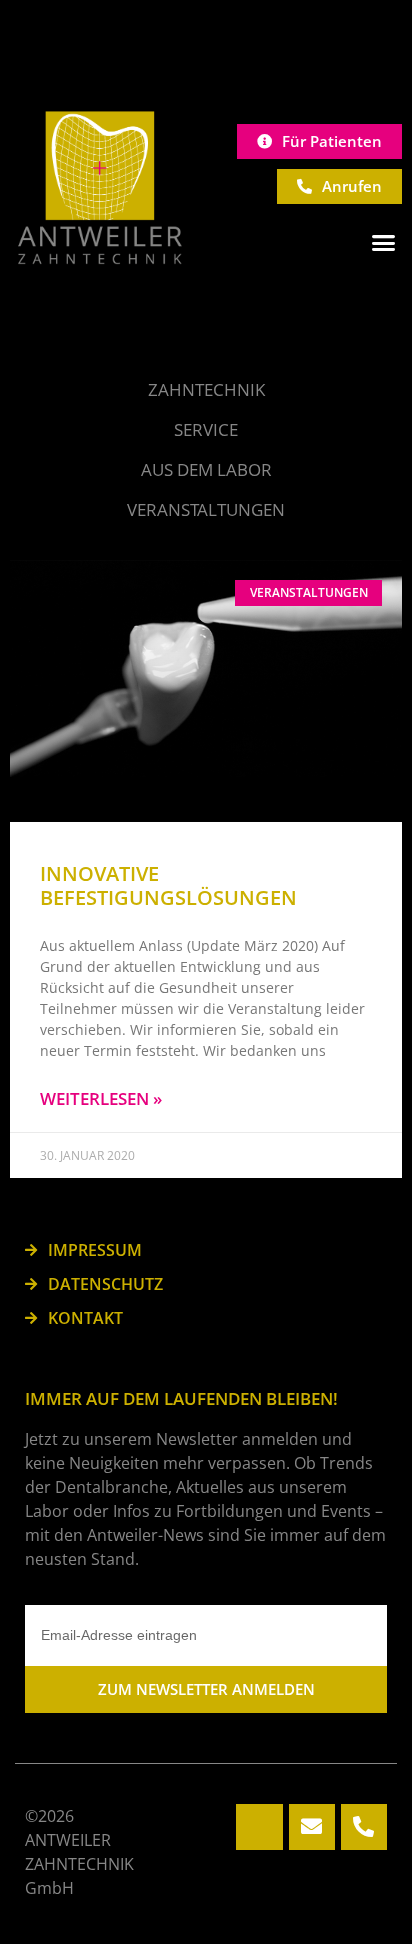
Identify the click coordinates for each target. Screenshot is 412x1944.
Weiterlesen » (101, 1098)
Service (206, 429)
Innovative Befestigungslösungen (168, 885)
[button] (384, 243)
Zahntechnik (206, 389)
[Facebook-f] (259, 1827)
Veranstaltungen (206, 509)
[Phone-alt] (364, 1827)
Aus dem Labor (206, 469)
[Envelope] (312, 1827)
